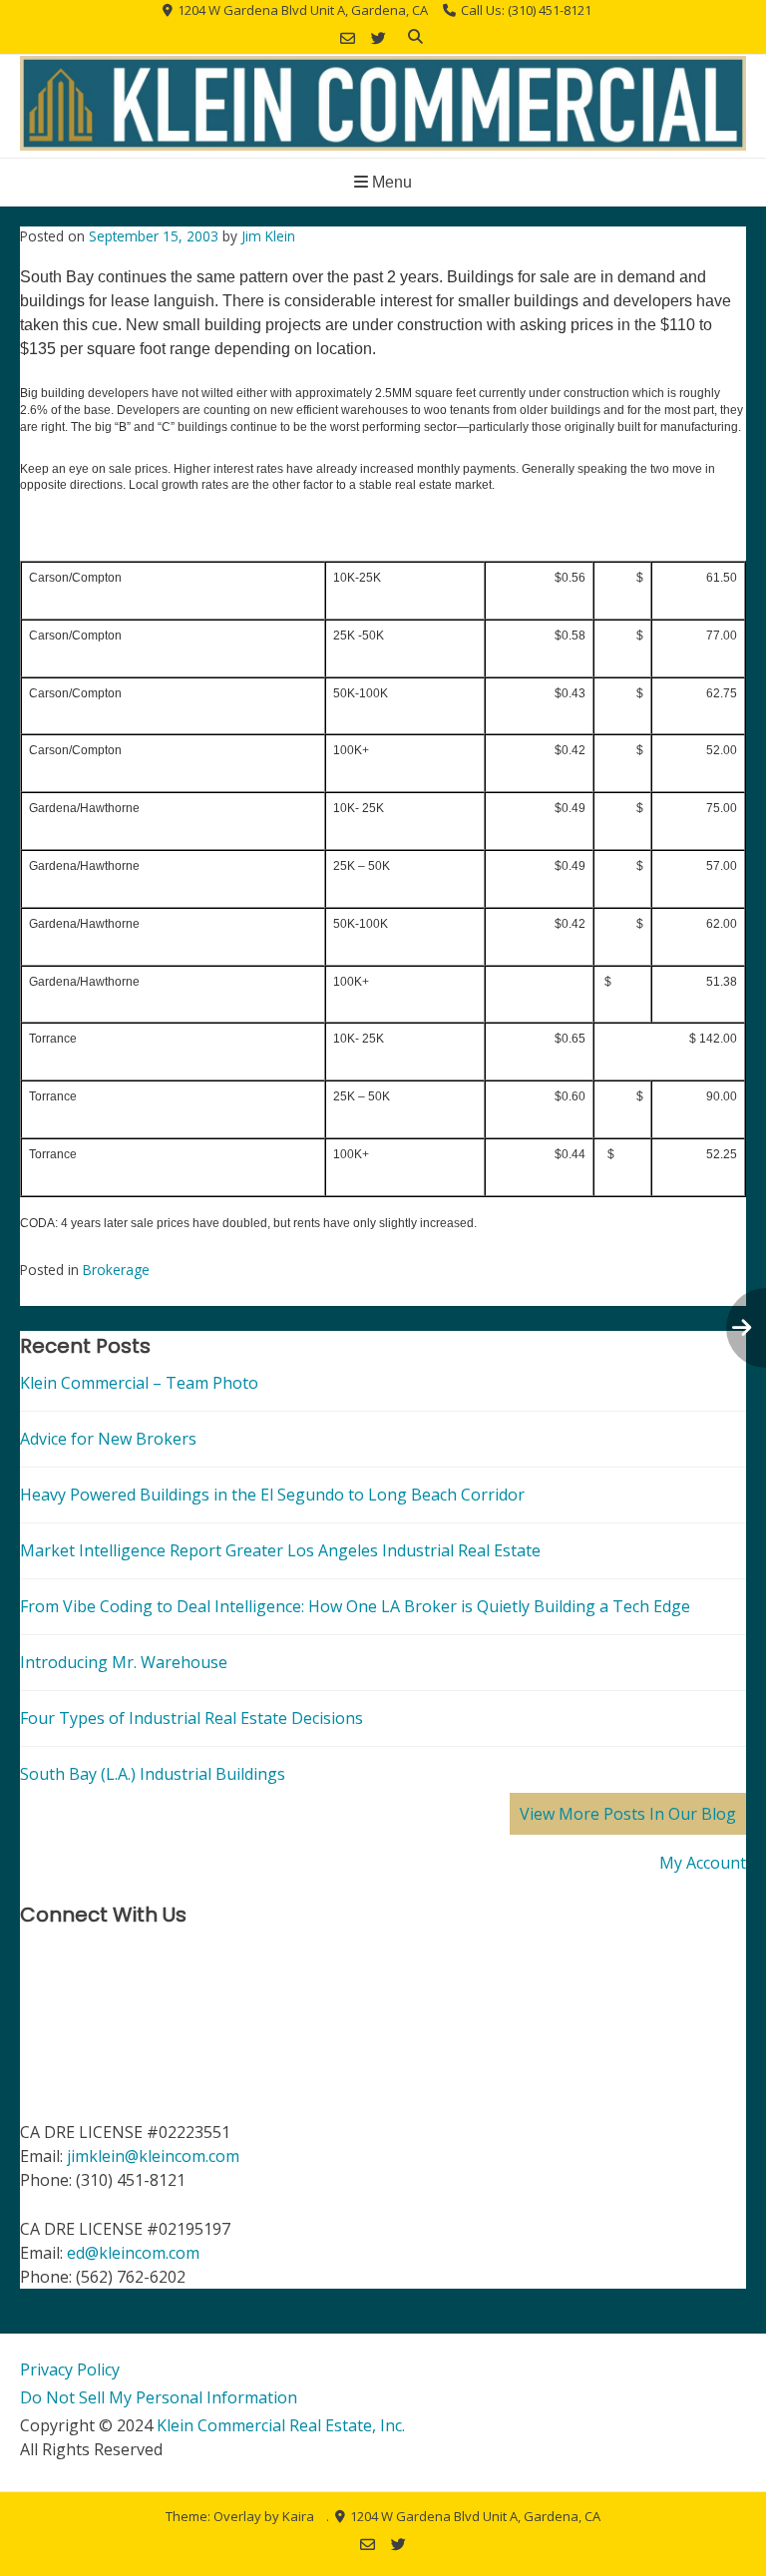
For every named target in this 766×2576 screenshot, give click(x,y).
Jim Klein (268, 236)
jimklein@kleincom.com (153, 2156)
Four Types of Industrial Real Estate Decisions (191, 1718)
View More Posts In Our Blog (628, 1814)
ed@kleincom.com (133, 2253)
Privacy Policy (70, 2369)
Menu (390, 182)
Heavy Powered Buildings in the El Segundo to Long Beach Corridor (272, 1495)
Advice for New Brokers (108, 1439)
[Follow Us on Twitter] (379, 38)
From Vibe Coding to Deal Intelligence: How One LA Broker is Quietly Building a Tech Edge (355, 1606)
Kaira (298, 2516)
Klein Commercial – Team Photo (139, 1383)
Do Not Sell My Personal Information (159, 2397)
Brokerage (116, 1270)
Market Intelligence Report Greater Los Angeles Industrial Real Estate (280, 1550)
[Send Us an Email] (348, 38)
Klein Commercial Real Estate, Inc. (281, 2425)
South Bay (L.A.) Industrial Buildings (153, 1774)
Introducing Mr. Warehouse (124, 1662)
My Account (703, 1863)
